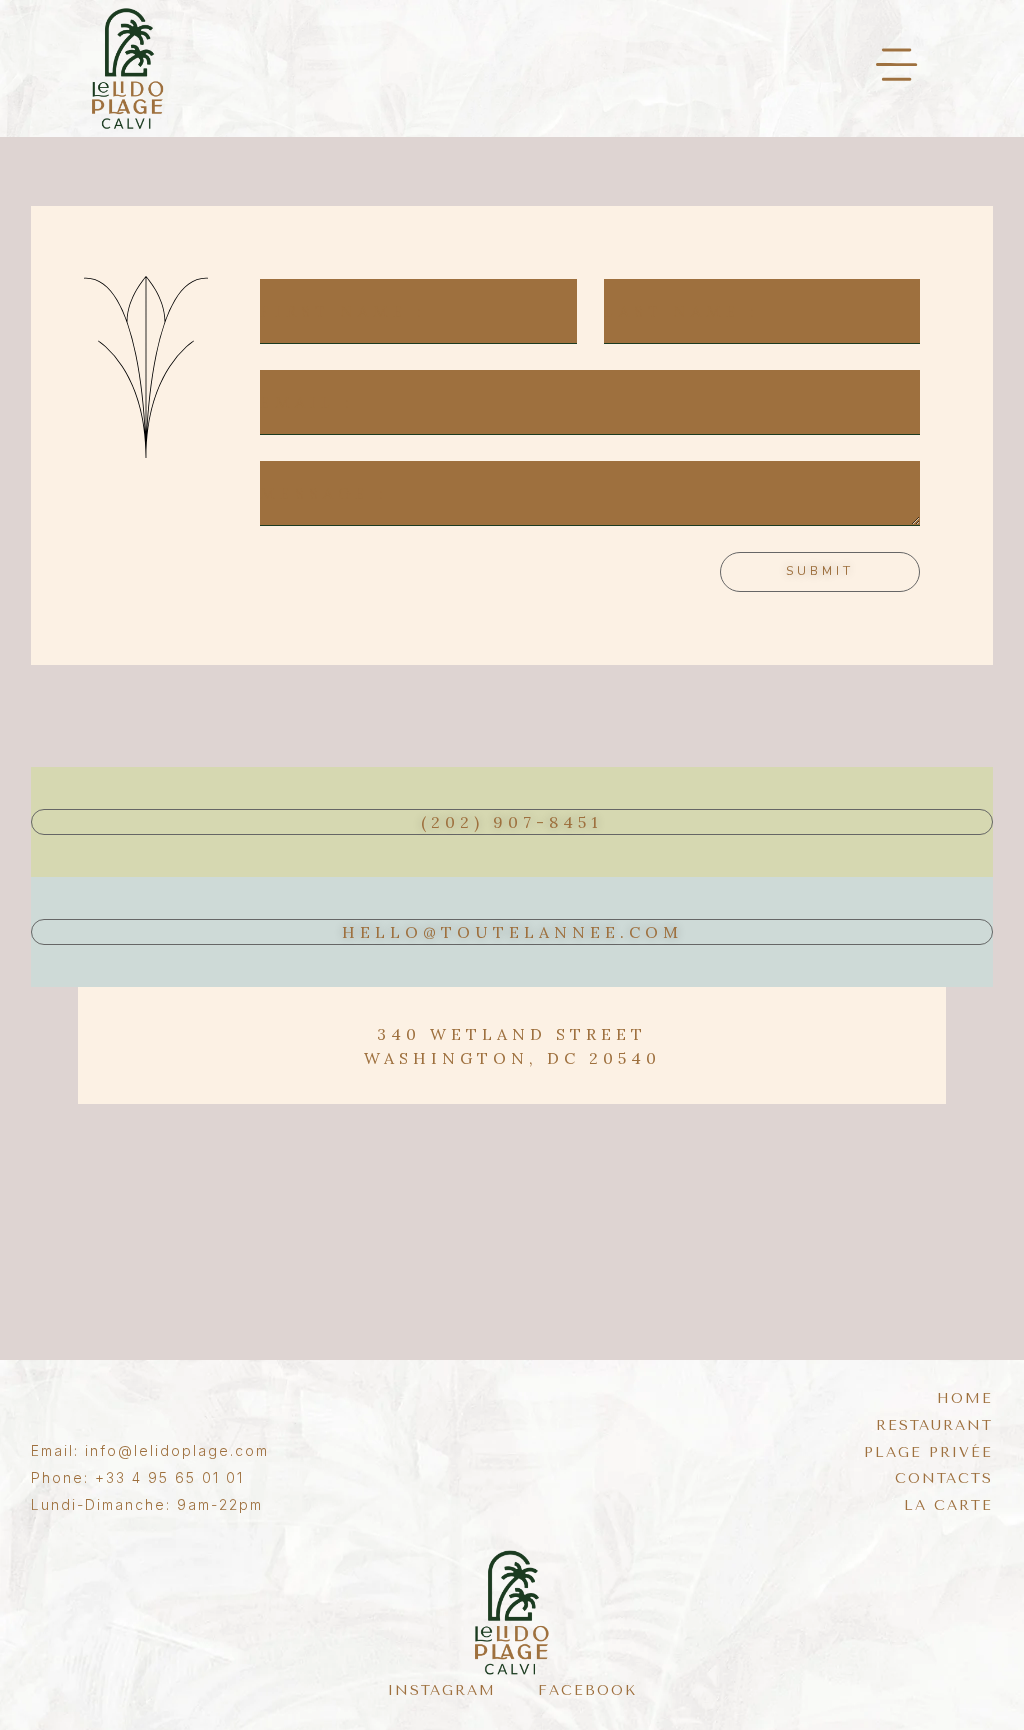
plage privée (928, 1453)
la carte (948, 1506)
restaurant (934, 1426)
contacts (944, 1479)
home (965, 1399)
